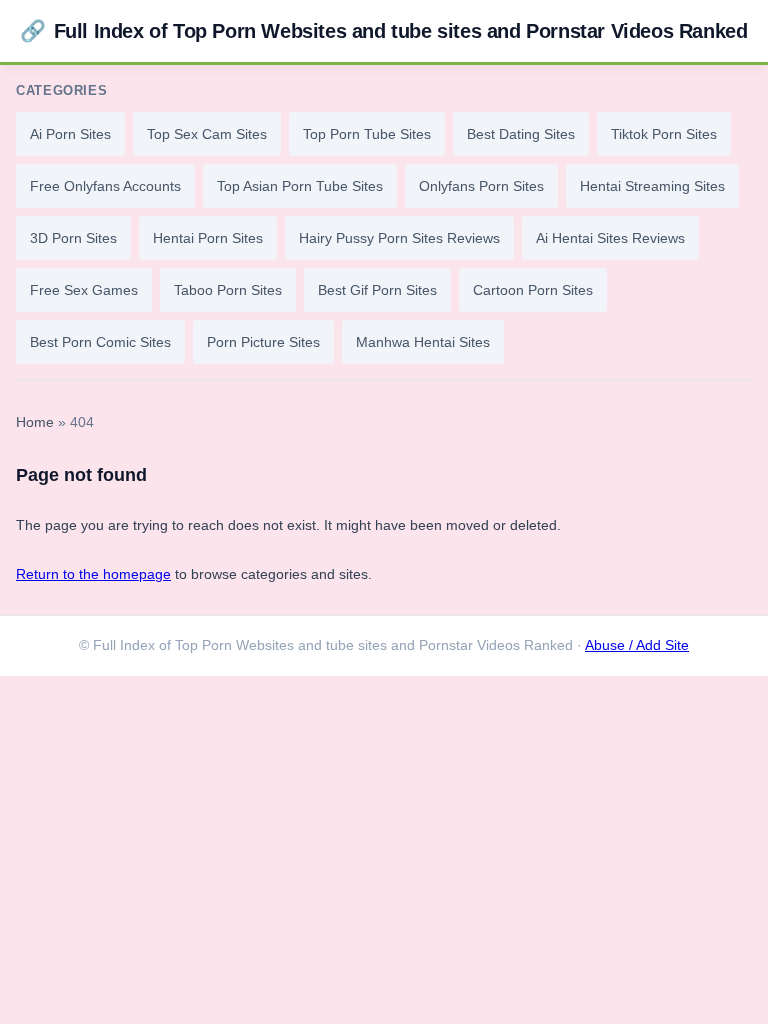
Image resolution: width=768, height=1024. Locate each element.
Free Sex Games (84, 290)
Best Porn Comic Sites (100, 342)
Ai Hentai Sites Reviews (610, 238)
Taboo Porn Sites (228, 290)
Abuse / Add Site (637, 645)
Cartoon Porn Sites (533, 290)
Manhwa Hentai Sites (423, 342)
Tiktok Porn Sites (664, 134)
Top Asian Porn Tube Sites (300, 186)
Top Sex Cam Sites (207, 134)
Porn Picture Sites (263, 342)
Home (35, 422)
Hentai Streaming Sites (652, 186)
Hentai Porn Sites (208, 238)
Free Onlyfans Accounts (105, 186)
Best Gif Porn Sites (377, 290)
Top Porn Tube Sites (367, 134)
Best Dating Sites (521, 134)
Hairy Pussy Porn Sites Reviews (399, 238)
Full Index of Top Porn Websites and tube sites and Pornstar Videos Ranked (383, 30)
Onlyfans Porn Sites (481, 186)
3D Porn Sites (73, 238)
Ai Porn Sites (70, 134)
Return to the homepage (93, 574)
